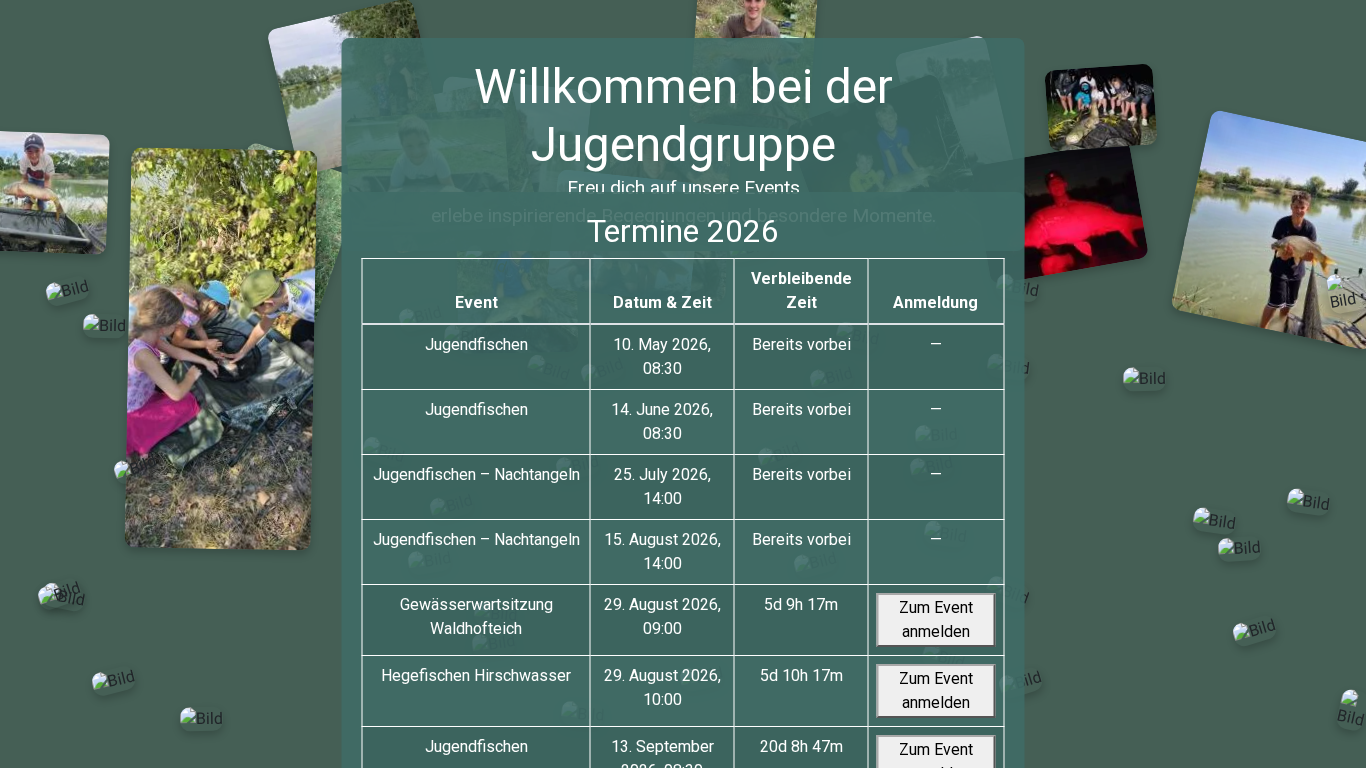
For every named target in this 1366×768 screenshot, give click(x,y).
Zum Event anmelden (936, 619)
